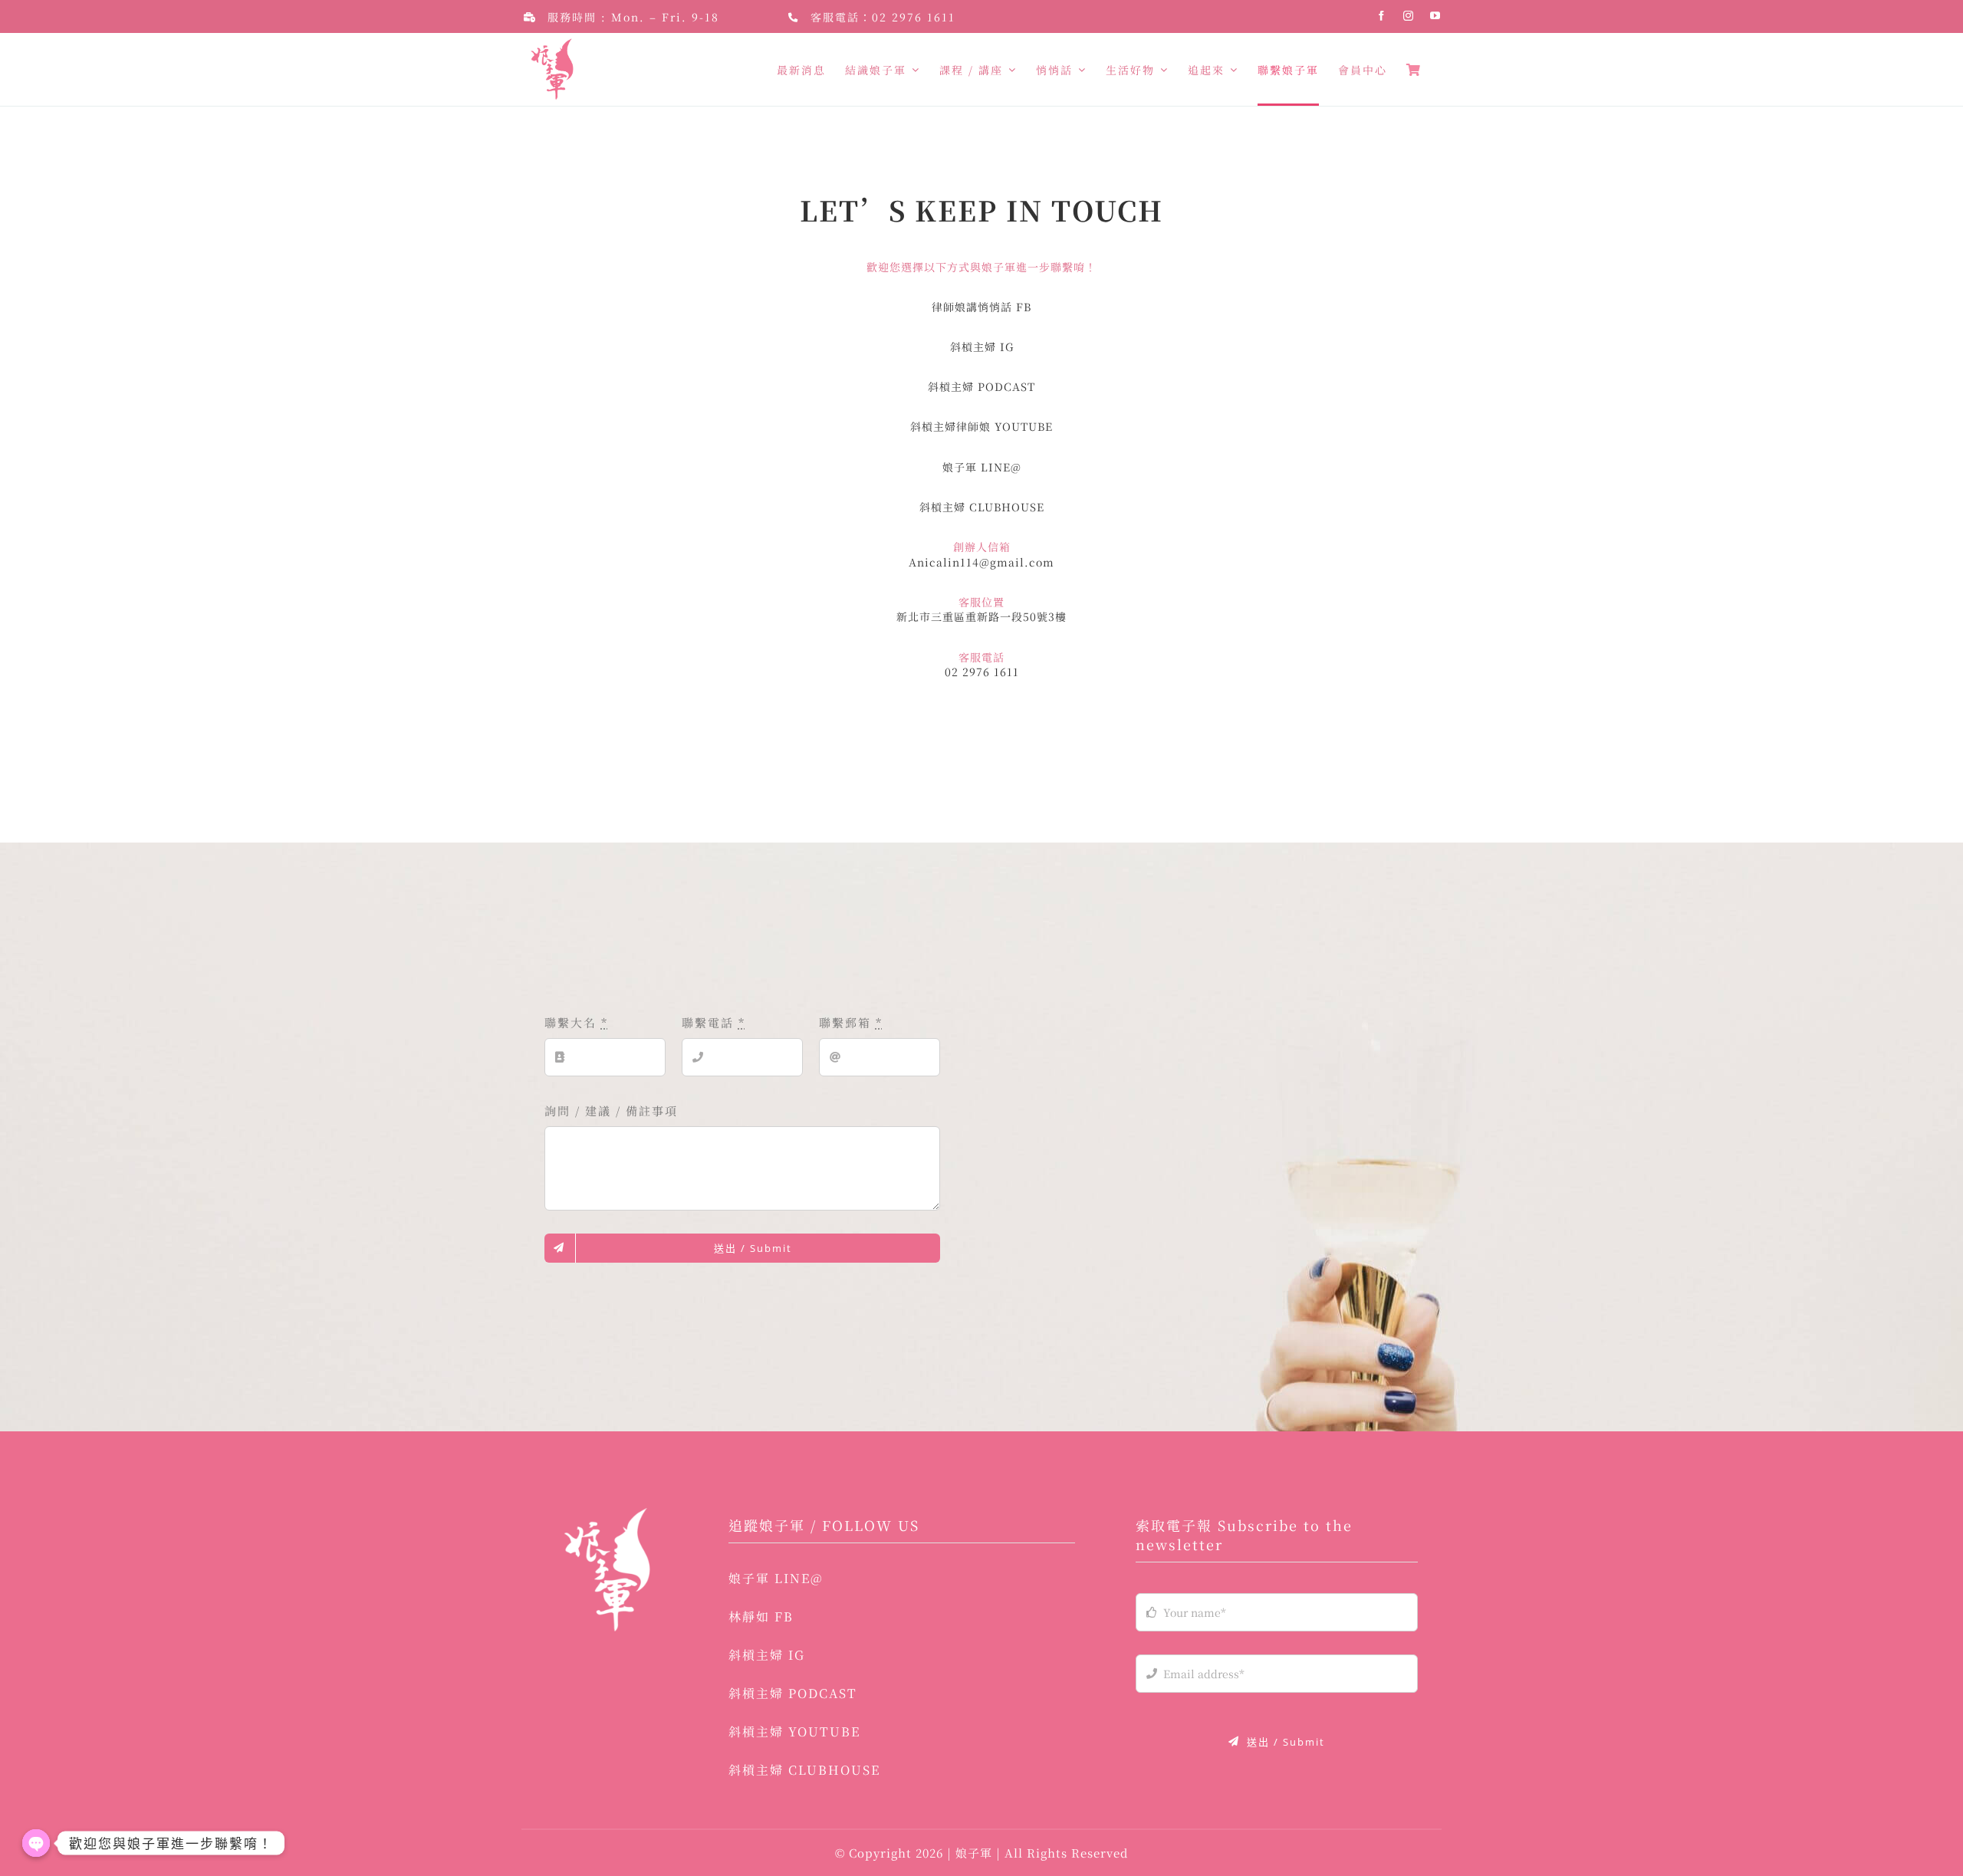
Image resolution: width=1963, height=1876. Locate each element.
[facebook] (1382, 16)
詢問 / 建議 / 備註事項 (611, 1110)
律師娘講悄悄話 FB (981, 307)
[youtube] (1436, 16)
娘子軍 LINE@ (982, 467)
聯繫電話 (714, 1022)
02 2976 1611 (914, 17)
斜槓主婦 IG (982, 347)
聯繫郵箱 (851, 1022)
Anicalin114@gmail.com (981, 562)
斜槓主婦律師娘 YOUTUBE (981, 426)
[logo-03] (607, 1514)
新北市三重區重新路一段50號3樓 (981, 616)
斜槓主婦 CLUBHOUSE (982, 507)
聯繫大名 (576, 1022)
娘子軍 (976, 1853)
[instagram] (1409, 16)
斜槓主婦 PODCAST (981, 386)
